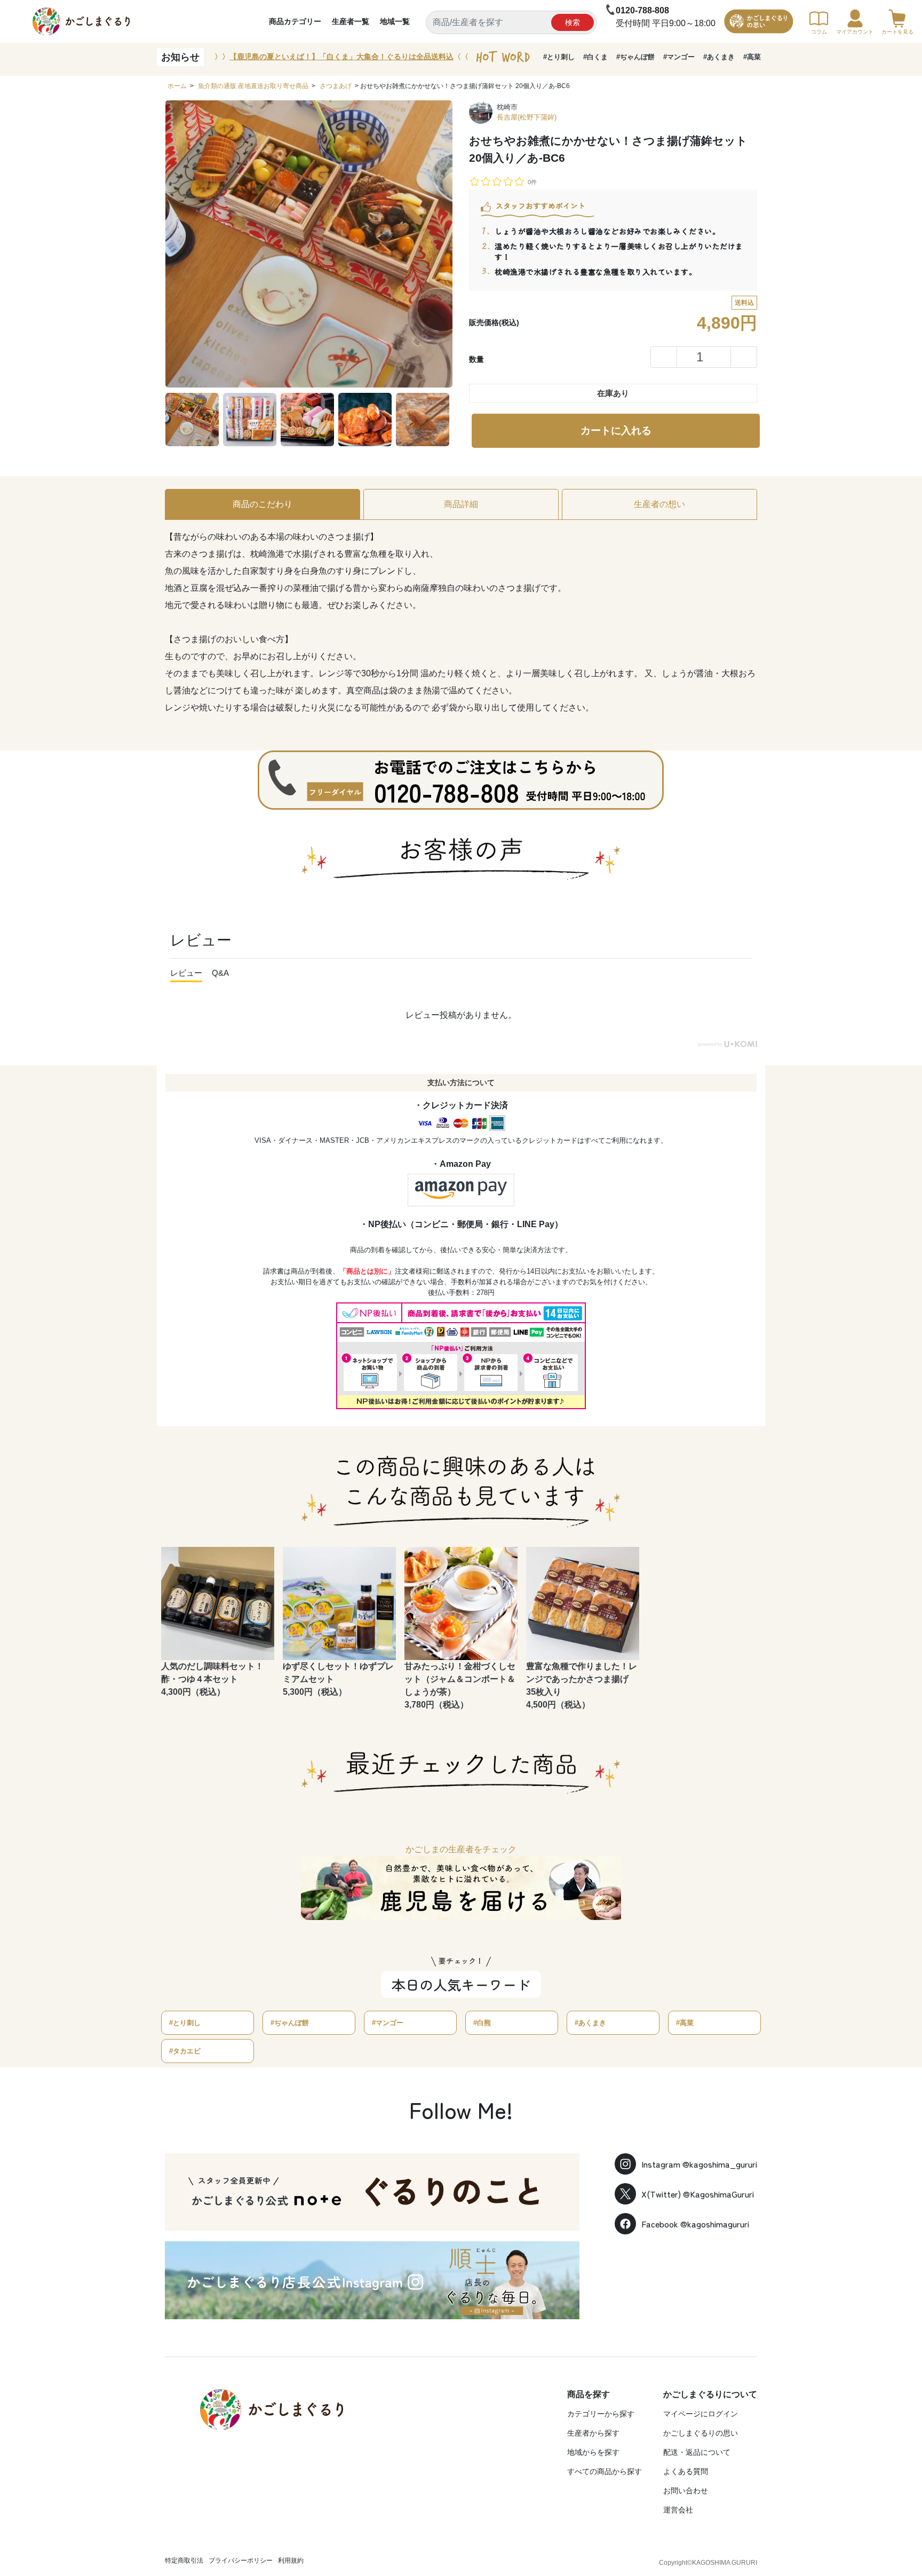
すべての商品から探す (605, 2471)
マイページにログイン (701, 2414)
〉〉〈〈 (341, 57)
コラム (819, 32)
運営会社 (678, 2510)
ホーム (177, 86)
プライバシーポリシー (241, 2561)
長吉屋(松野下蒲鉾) (527, 117)
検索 (573, 22)
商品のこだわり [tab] (263, 504)
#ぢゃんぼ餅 (635, 57)
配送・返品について (697, 2452)
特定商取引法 (184, 2561)
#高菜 (752, 57)
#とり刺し (559, 57)
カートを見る (897, 32)
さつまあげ (336, 86)
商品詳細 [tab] (461, 504)
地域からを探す (593, 2452)
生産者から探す (593, 2433)
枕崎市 (507, 107)
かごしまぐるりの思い (701, 2433)
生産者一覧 (351, 21)
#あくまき (719, 57)
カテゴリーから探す (601, 2414)
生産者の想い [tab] (659, 504)
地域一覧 (395, 21)
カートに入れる (616, 430)
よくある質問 (686, 2471)
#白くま (595, 57)
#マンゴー (679, 57)
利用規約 (291, 2561)
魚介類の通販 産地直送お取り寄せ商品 (253, 86)
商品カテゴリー (295, 21)
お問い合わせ (686, 2491)
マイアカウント (855, 32)
